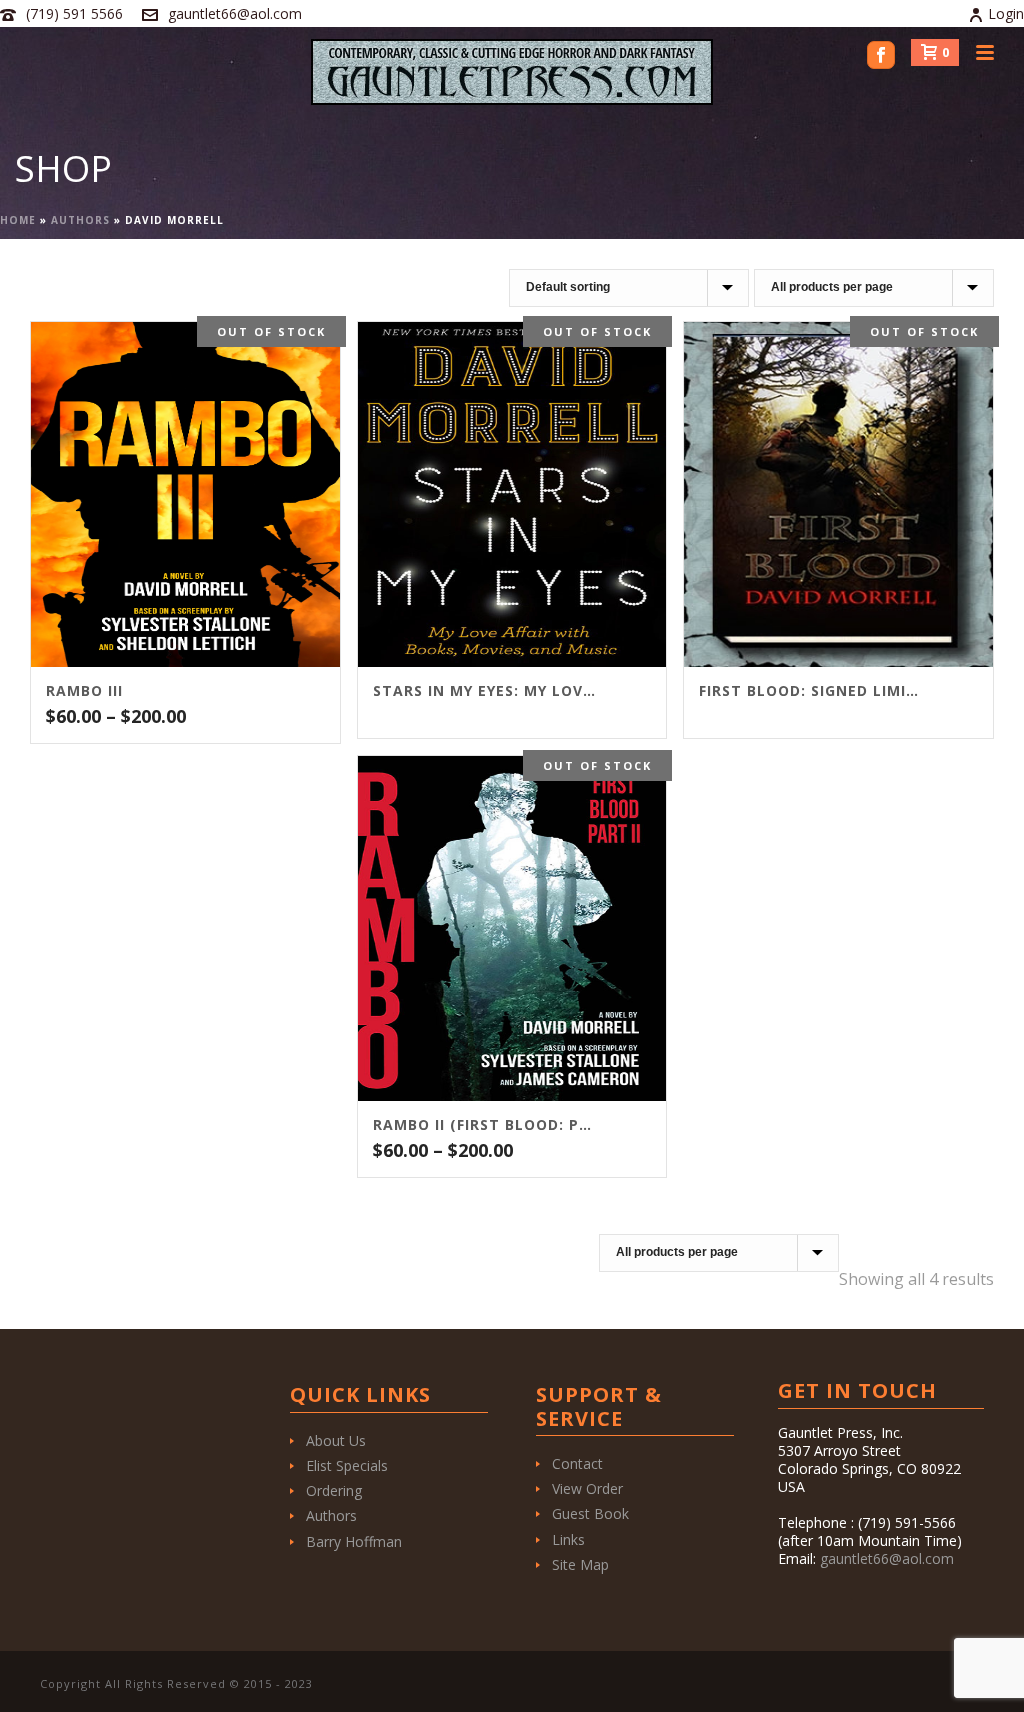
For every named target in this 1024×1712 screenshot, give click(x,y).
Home (18, 220)
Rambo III (84, 691)
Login (1006, 13)
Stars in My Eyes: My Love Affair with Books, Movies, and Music (487, 691)
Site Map (580, 1564)
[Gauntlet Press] (512, 72)
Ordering (334, 1490)
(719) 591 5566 (74, 13)
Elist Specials (347, 1465)
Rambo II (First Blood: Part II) (487, 1125)
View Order (587, 1488)
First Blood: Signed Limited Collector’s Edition (813, 691)
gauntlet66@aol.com (235, 13)
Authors (80, 220)
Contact (577, 1463)
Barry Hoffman (354, 1541)
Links (568, 1539)
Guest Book (590, 1513)
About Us (336, 1440)
